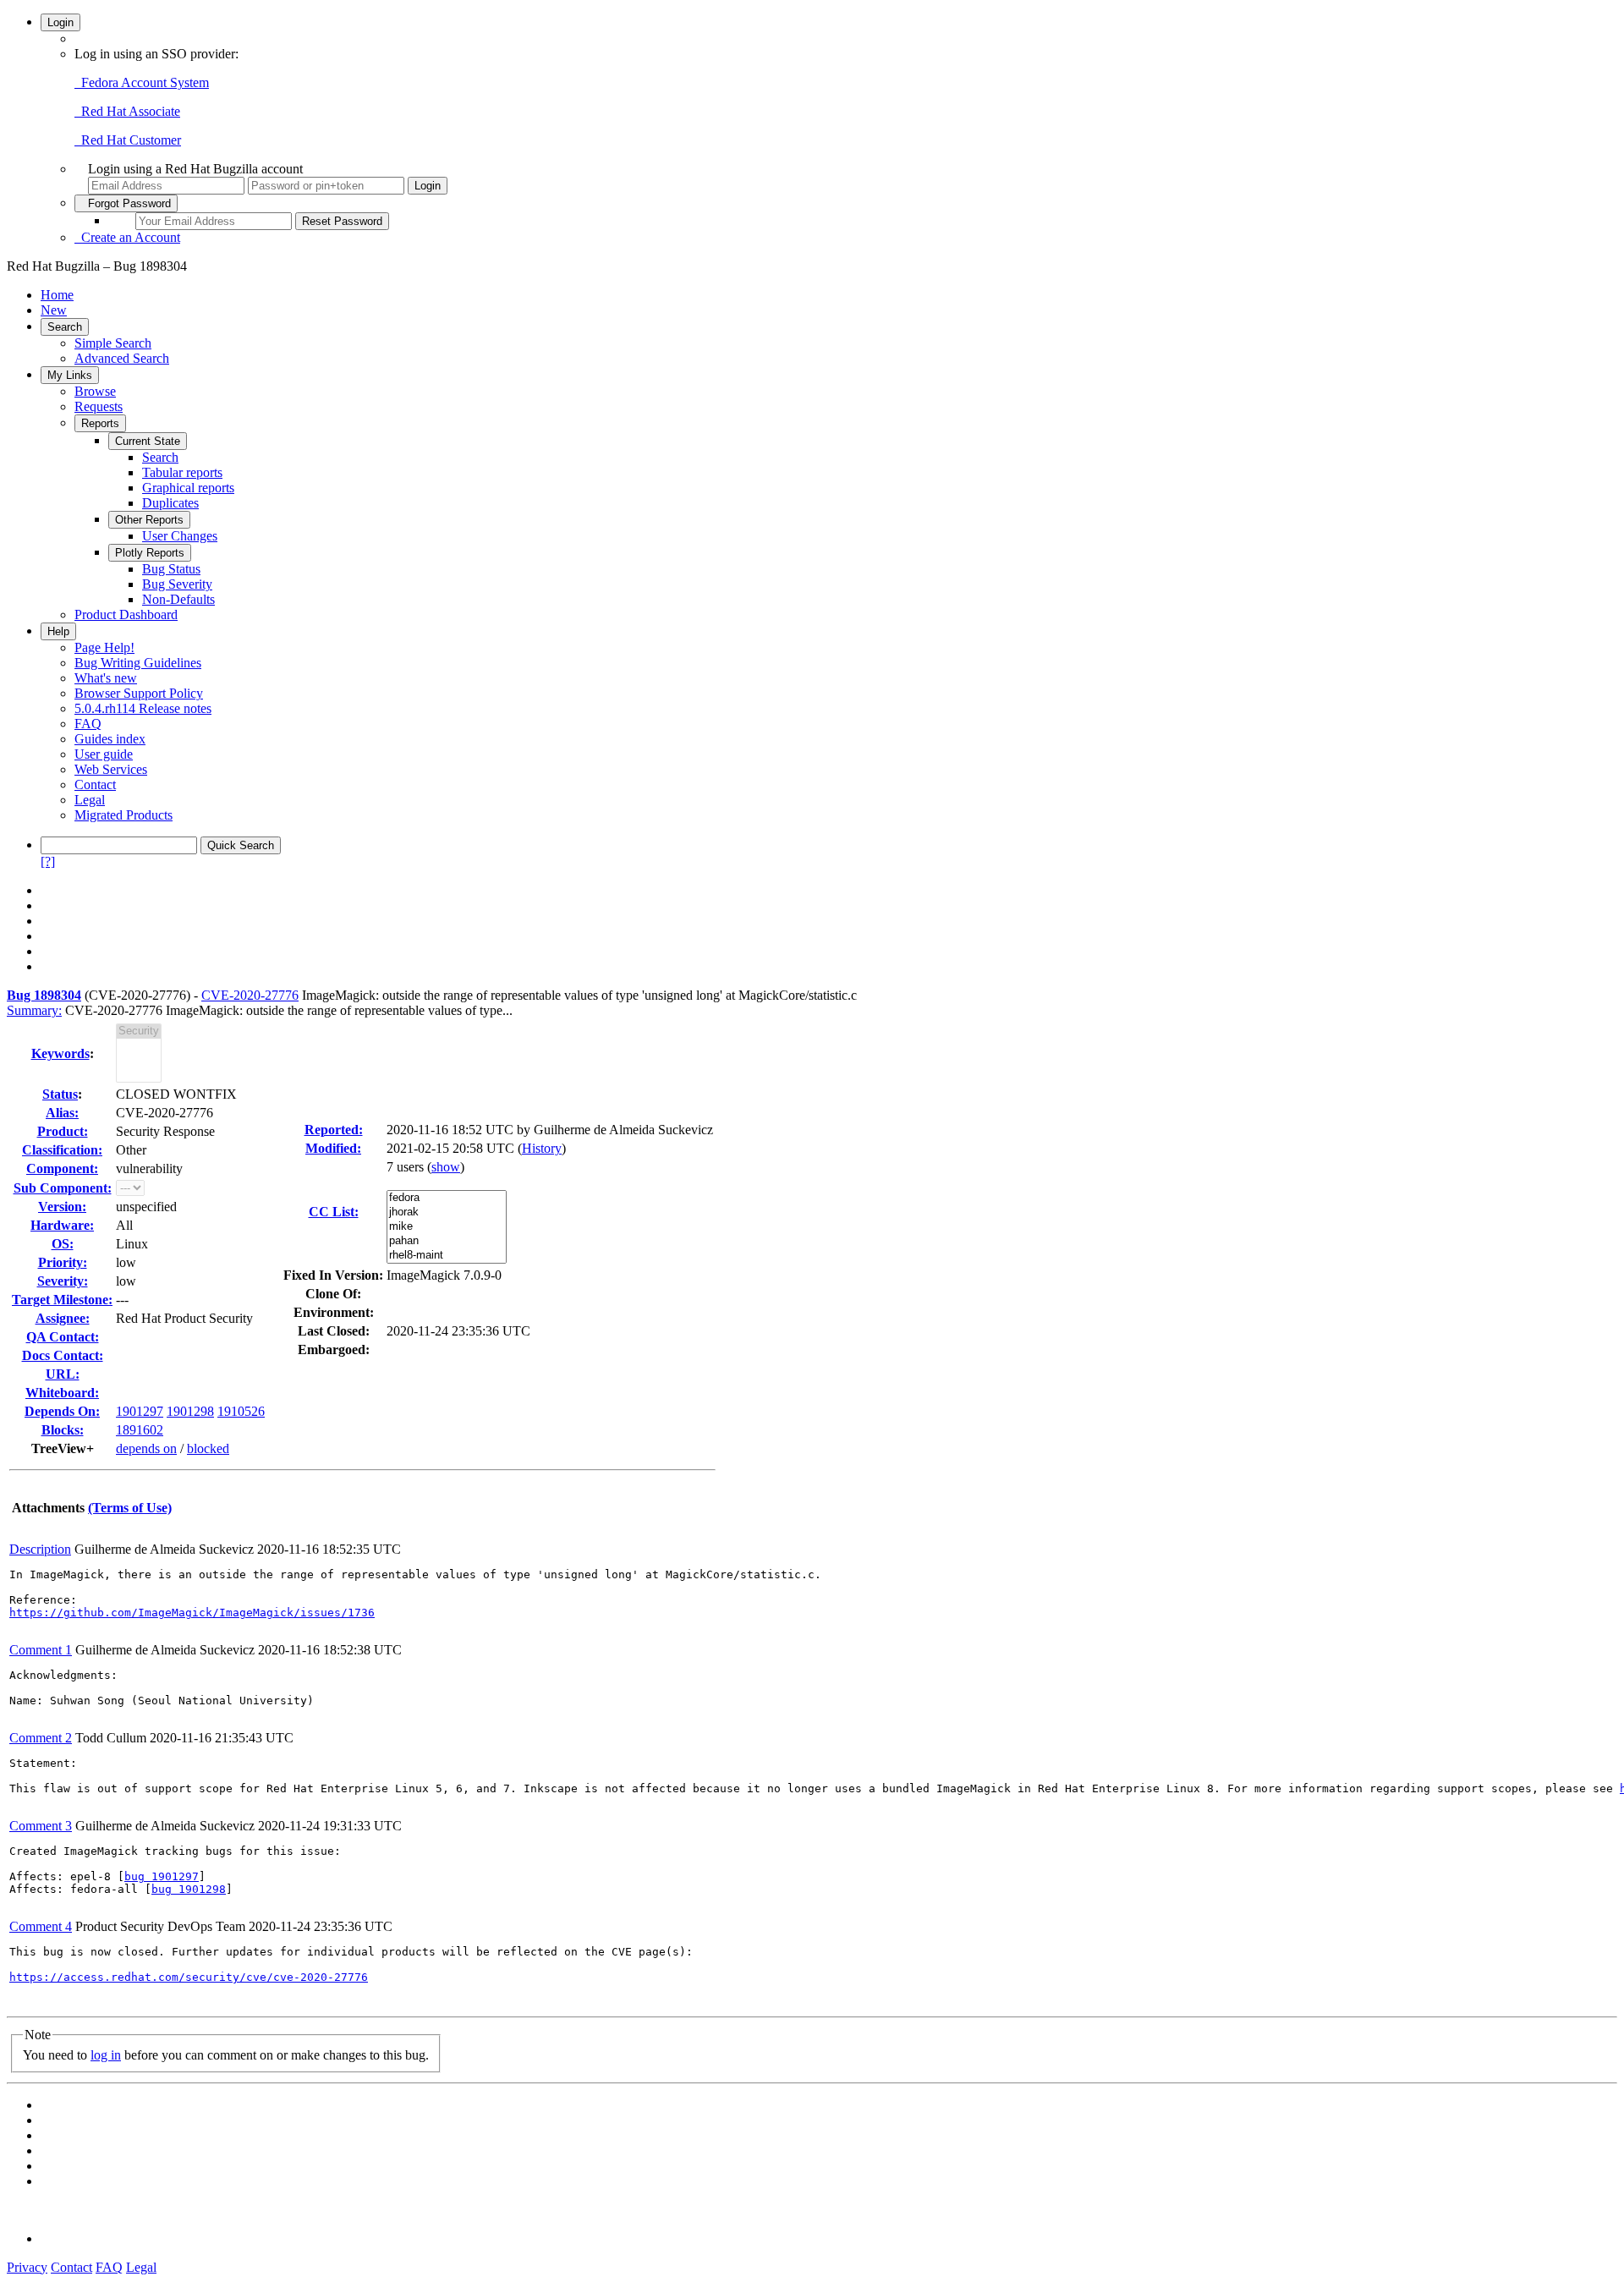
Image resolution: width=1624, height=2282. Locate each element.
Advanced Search (122, 358)
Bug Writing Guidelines (138, 663)
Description (40, 1549)
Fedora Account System (142, 82)
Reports (100, 423)
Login (60, 22)
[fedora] (447, 1198)
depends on (146, 1448)
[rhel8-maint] (447, 1256)
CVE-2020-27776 (250, 995)
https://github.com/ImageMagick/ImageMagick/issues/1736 (192, 1613)
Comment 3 (41, 1826)
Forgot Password (126, 203)
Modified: (333, 1148)
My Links (70, 375)
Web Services (111, 769)
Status (60, 1094)
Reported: (334, 1130)
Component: (62, 1168)
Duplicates (170, 503)
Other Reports (149, 520)
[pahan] (447, 1241)
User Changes (180, 536)
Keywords (60, 1053)
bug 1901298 (189, 1889)
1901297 (140, 1411)
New (54, 310)
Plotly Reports (150, 553)
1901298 (190, 1411)
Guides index (110, 739)
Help (58, 631)
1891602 (140, 1430)
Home (57, 295)
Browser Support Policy (139, 693)
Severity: (63, 1281)
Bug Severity (177, 584)
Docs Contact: (63, 1355)
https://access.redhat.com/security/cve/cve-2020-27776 (189, 1977)
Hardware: (62, 1225)
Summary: (34, 1010)
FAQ (88, 724)
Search (65, 327)
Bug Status (171, 569)
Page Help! (104, 647)
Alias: (62, 1113)
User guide (104, 754)
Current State (148, 441)
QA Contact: (63, 1337)
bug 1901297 (162, 1876)
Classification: (62, 1150)
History (542, 1148)
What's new (106, 678)
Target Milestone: (62, 1300)
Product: (63, 1131)
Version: (62, 1207)
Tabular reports (182, 472)
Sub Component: (63, 1188)
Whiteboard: (62, 1393)
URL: (63, 1374)
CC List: (334, 1212)
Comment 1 (41, 1650)
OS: (63, 1244)
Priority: (63, 1262)
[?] (48, 861)
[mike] (447, 1227)
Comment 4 (41, 1926)
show (446, 1167)
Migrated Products (123, 815)
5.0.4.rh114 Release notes (143, 708)
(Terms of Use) (130, 1508)
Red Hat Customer (128, 140)
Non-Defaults (178, 599)
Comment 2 (41, 1738)
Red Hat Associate (127, 111)
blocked (208, 1448)
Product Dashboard (126, 614)
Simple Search (113, 343)
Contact (95, 784)
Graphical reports (188, 488)
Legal (90, 800)
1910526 (241, 1411)
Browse (95, 391)
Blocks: (63, 1430)
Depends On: (62, 1411)
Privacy (27, 2267)
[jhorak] (447, 1212)
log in (106, 2055)
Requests (99, 406)
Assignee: (63, 1318)
